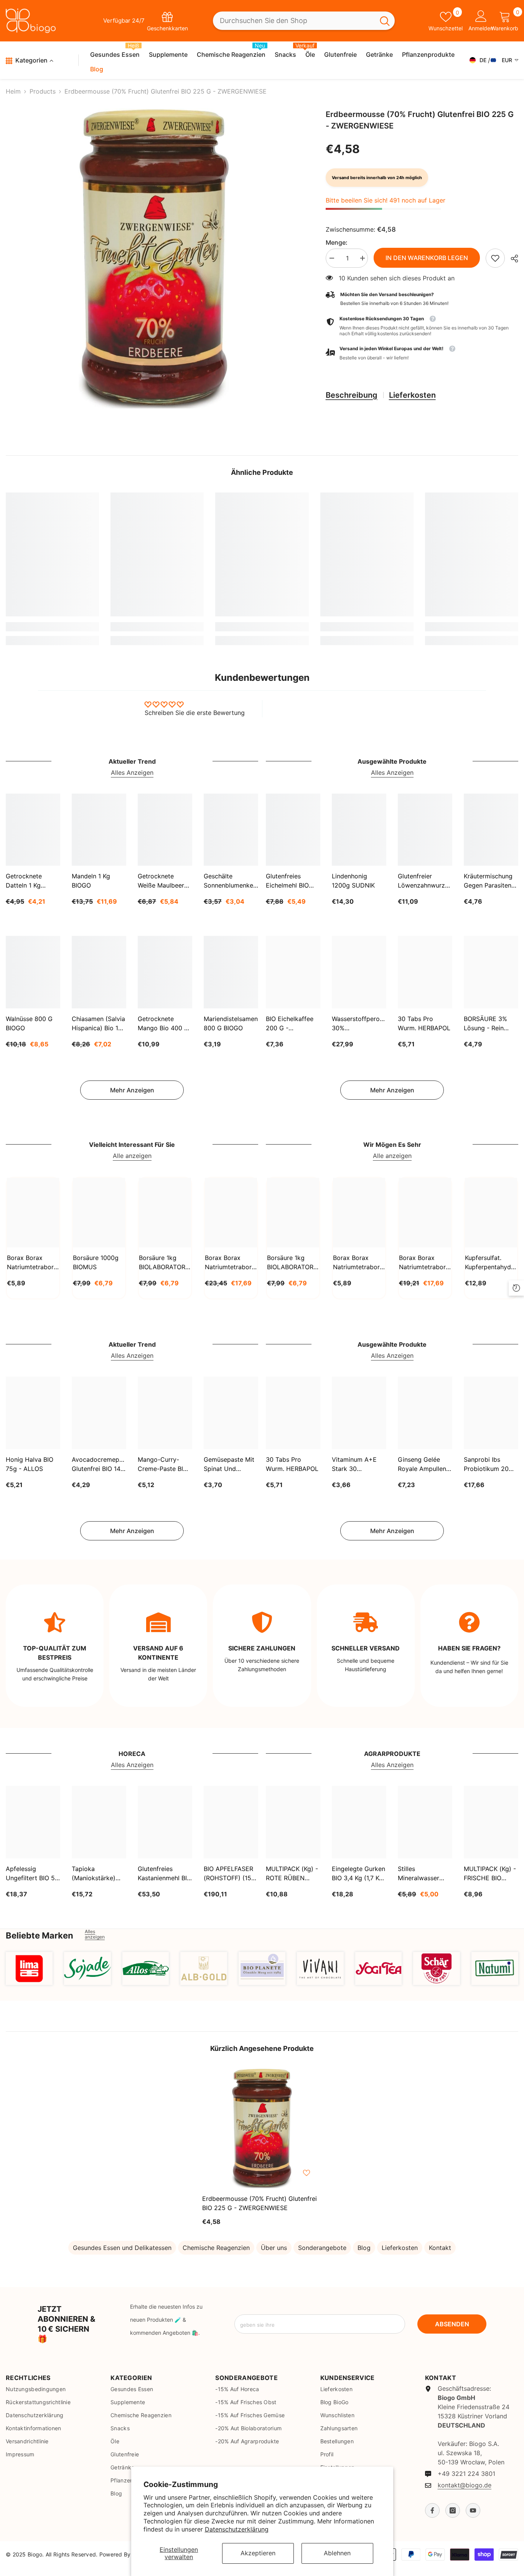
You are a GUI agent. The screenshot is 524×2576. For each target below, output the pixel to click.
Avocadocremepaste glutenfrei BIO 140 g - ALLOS (99, 1464)
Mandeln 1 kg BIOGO (91, 881)
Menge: (337, 242)
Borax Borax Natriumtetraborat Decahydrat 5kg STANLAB (231, 1263)
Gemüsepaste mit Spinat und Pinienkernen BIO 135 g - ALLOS (229, 1464)
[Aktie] (512, 259)
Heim (13, 91)
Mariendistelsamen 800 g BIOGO (231, 1023)
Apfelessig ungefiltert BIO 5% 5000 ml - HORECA (33, 1874)
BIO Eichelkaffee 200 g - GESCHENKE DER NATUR (292, 1024)
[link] (495, 258)
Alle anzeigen (132, 1156)
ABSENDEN (452, 2324)
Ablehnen (337, 2553)
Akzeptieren (258, 2553)
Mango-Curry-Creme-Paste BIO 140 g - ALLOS (163, 1464)
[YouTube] (473, 2510)
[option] (154, 259)
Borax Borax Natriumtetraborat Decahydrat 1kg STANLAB (33, 1263)
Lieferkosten (412, 395)
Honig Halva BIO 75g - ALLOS (30, 1464)
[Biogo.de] (29, 1968)
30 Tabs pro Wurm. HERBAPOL (424, 1023)
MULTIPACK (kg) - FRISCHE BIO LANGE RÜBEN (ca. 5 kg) (490, 1874)
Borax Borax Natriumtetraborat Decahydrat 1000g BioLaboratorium (359, 1263)
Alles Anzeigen (132, 772)
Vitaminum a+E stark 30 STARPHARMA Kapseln (354, 1464)
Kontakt (440, 2248)
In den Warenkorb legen (427, 258)
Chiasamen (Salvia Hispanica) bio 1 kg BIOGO (98, 1024)
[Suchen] (304, 21)
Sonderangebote (322, 2248)
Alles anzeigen (95, 1934)
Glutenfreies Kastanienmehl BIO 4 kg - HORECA (165, 1874)
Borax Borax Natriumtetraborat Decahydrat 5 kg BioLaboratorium (425, 1263)
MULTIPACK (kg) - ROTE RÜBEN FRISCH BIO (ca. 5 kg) (292, 1874)
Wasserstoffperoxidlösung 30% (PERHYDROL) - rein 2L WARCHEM (359, 1024)
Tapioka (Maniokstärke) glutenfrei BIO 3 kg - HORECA (95, 1874)
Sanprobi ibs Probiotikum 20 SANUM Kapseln (487, 1464)
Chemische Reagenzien (216, 2248)
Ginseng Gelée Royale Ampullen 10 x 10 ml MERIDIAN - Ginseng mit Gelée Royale (424, 1464)
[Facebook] (432, 2510)
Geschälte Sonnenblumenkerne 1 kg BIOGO (231, 881)
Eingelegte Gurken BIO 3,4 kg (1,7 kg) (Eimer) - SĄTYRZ (358, 1874)
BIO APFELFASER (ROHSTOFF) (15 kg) (228, 1874)
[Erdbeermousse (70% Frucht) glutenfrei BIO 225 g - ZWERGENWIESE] (262, 2128)
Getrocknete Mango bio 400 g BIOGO (163, 1024)
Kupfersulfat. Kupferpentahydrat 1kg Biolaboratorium (491, 1263)
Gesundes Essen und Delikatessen (122, 2248)
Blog (364, 2248)
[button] (422, 353)
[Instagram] (453, 2510)
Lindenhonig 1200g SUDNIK (353, 881)
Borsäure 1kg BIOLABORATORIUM (165, 1262)
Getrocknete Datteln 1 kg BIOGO (24, 881)
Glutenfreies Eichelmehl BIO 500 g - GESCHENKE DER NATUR (292, 881)
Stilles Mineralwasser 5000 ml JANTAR (423, 1874)
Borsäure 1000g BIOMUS (96, 1262)
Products (43, 91)
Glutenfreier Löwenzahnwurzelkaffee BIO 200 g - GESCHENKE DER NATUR (425, 881)
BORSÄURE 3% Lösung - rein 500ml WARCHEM (490, 1024)
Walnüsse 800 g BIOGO (29, 1023)
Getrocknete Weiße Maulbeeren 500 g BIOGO (164, 881)
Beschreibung (352, 395)
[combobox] (294, 21)
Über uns (274, 2248)
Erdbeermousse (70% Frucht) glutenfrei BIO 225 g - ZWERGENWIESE (260, 2203)
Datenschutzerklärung (237, 2529)
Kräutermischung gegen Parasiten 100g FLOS (488, 881)
